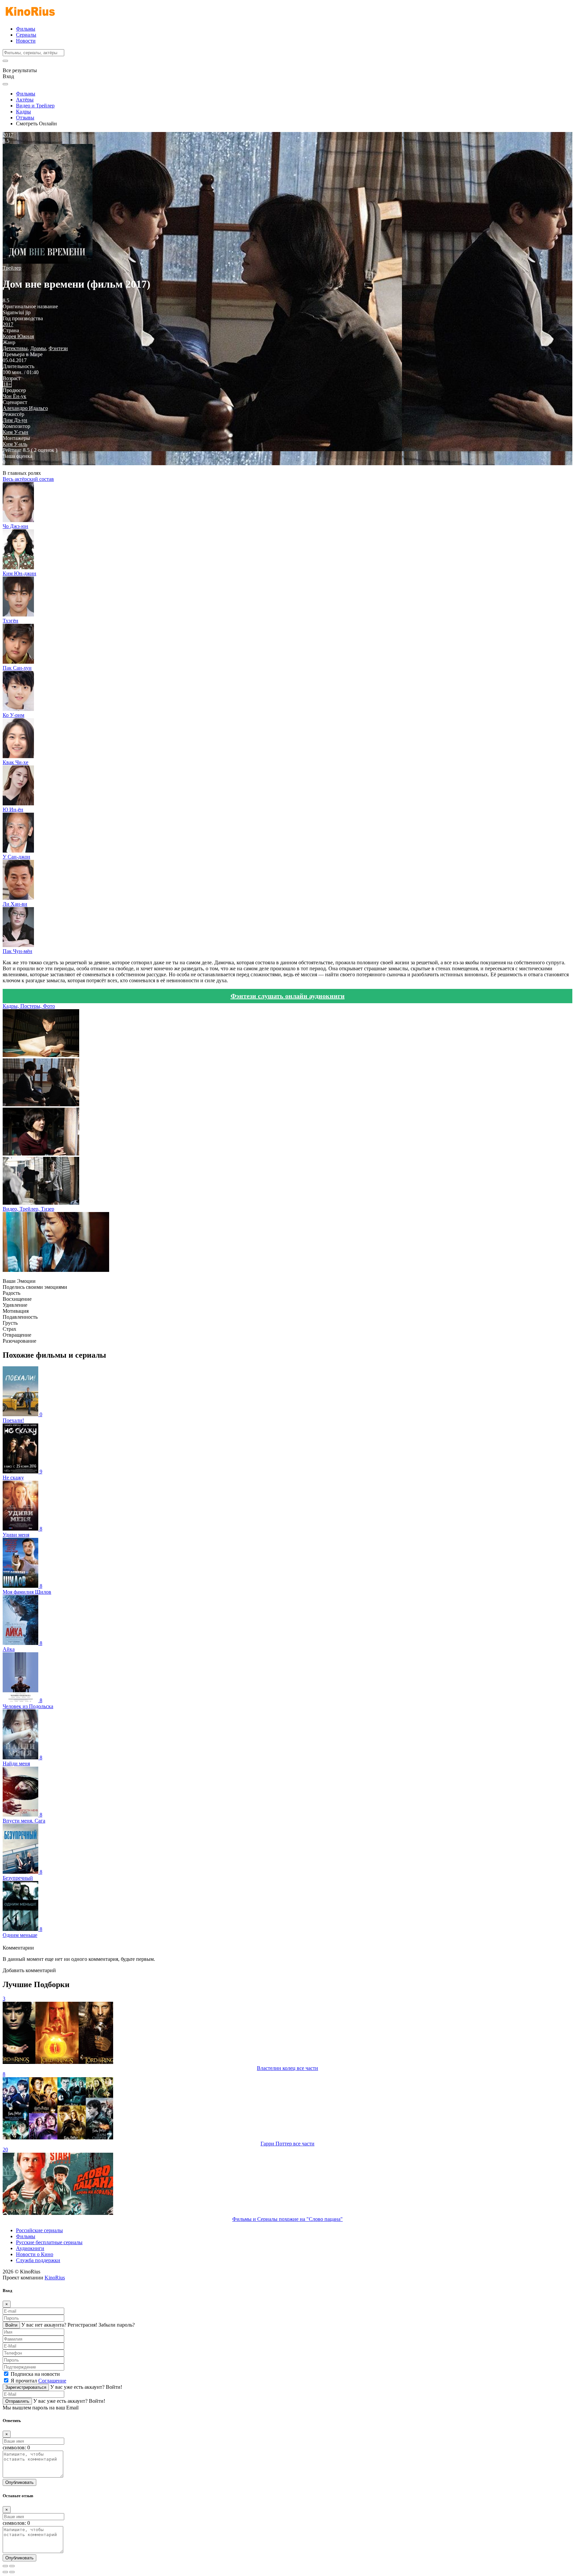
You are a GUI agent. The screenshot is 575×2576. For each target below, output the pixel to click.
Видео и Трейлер (35, 106)
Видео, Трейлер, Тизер (28, 1209)
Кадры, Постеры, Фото (29, 1006)
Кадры (23, 112)
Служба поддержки (38, 2260)
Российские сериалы (39, 2230)
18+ (7, 384)
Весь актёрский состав (28, 479)
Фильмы (26, 29)
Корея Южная (18, 336)
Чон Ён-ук (14, 396)
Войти (11, 2325)
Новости (26, 41)
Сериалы (26, 35)
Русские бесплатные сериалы (49, 2242)
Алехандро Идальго (25, 408)
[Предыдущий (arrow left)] (5, 2572)
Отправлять (17, 2401)
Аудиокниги (30, 2248)
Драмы (38, 348)
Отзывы (25, 118)
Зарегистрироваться (26, 2387)
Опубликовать (19, 2482)
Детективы (15, 348)
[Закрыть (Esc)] (5, 2566)
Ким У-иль (15, 444)
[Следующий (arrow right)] (12, 2572)
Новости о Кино (35, 2254)
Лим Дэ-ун (15, 420)
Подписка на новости (35, 2374)
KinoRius (55, 2278)
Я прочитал (38, 2381)
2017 (8, 324)
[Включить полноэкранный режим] (12, 2566)
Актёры (25, 100)
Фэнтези (58, 348)
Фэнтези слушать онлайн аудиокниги (288, 996)
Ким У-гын (15, 432)
